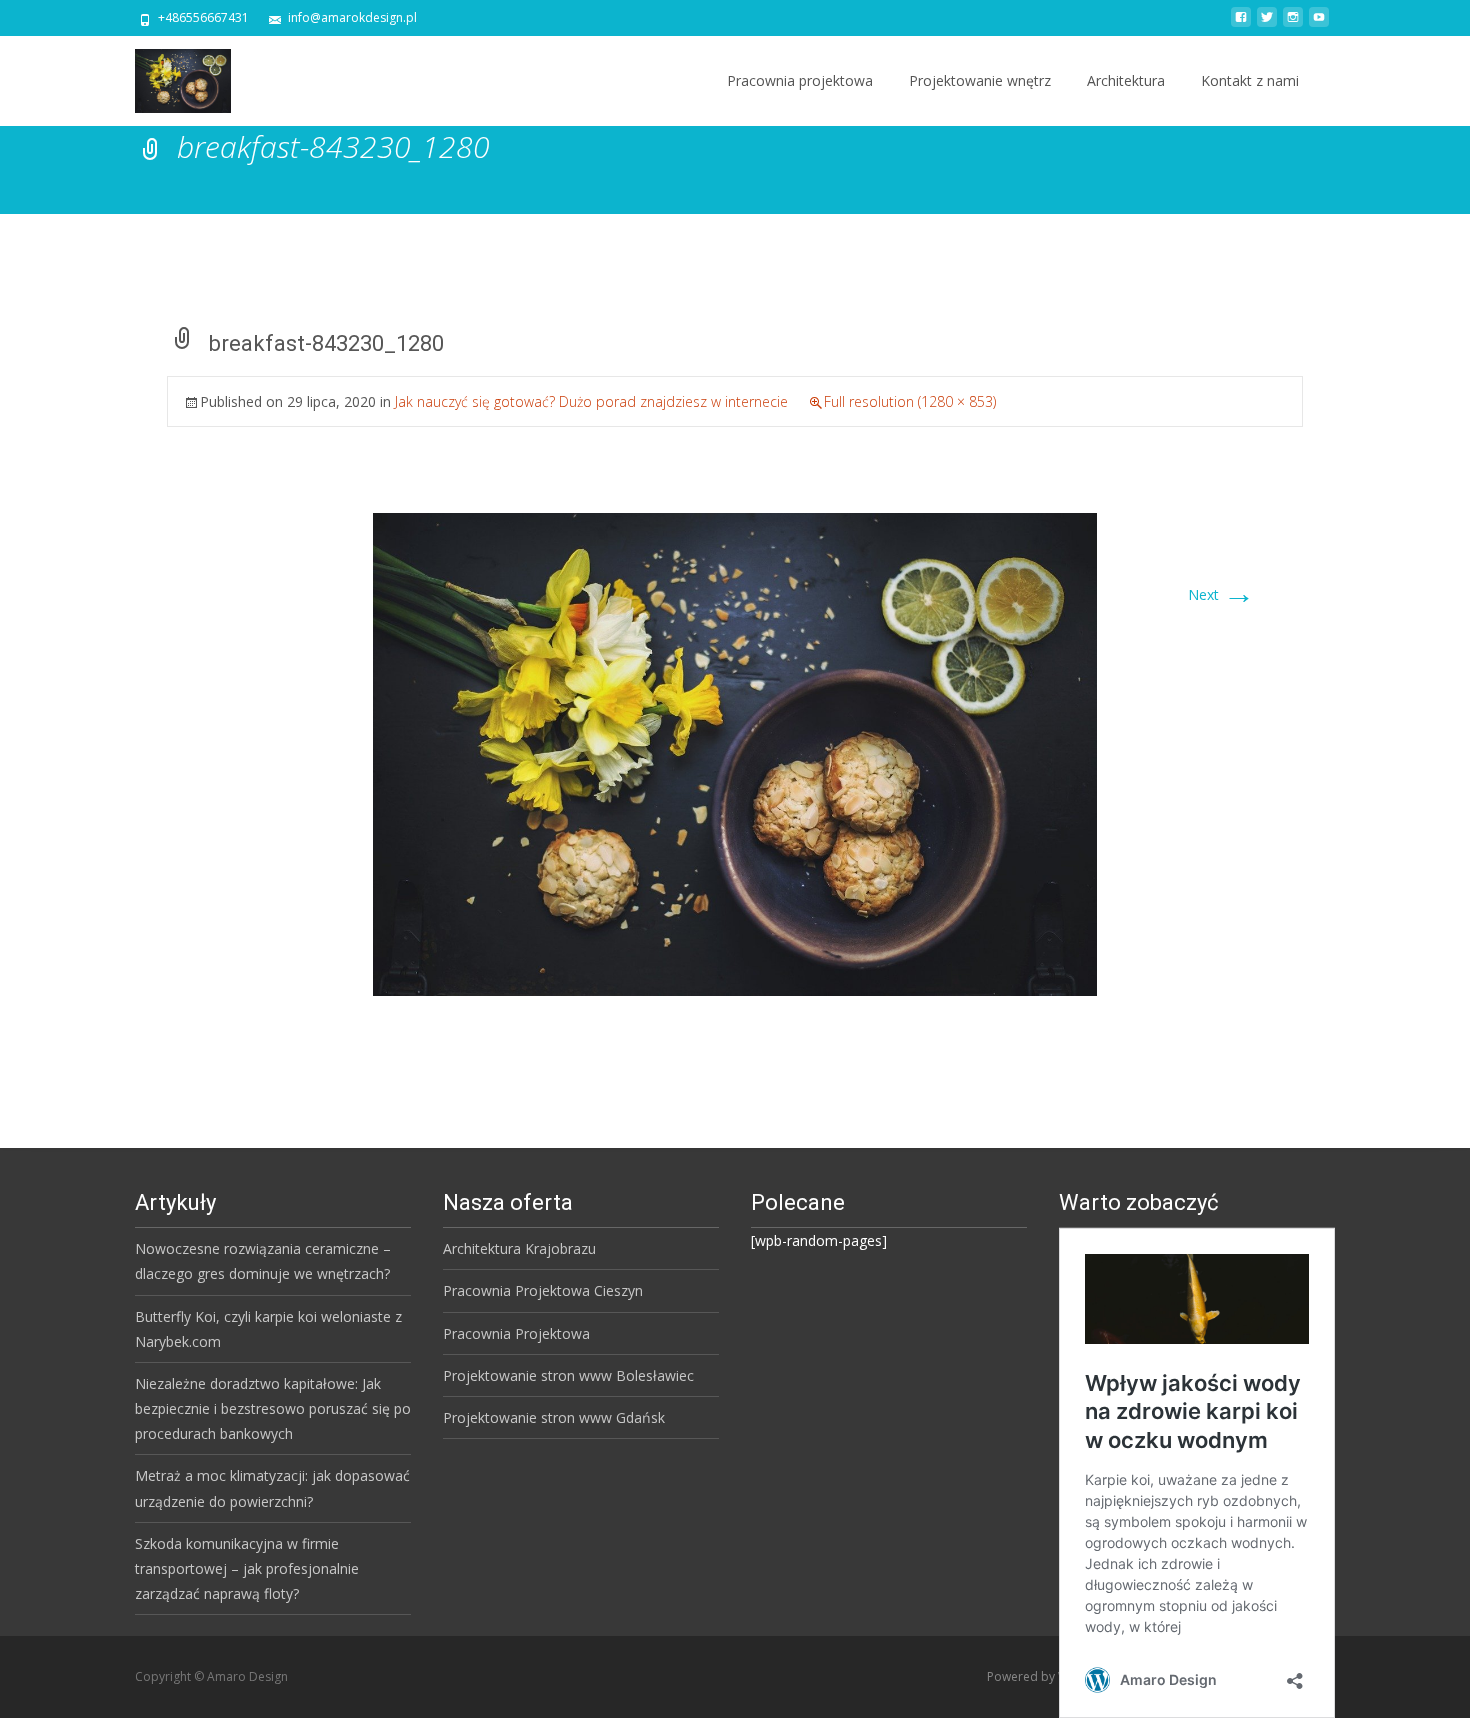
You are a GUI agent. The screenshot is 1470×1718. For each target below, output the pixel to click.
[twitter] (1267, 24)
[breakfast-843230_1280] (735, 752)
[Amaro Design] (167, 76)
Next (1221, 594)
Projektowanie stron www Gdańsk (554, 1417)
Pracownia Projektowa (516, 1333)
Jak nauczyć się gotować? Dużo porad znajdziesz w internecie (591, 401)
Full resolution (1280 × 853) (910, 401)
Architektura (1126, 80)
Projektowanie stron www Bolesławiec (568, 1375)
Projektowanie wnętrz (980, 80)
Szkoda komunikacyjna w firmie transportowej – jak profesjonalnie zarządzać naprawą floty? (247, 1568)
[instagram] (1293, 24)
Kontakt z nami (1250, 80)
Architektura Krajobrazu (519, 1248)
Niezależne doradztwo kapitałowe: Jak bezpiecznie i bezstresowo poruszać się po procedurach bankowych (273, 1408)
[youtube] (1319, 24)
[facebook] (1241, 24)
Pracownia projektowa (800, 80)
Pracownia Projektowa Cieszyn (543, 1290)
